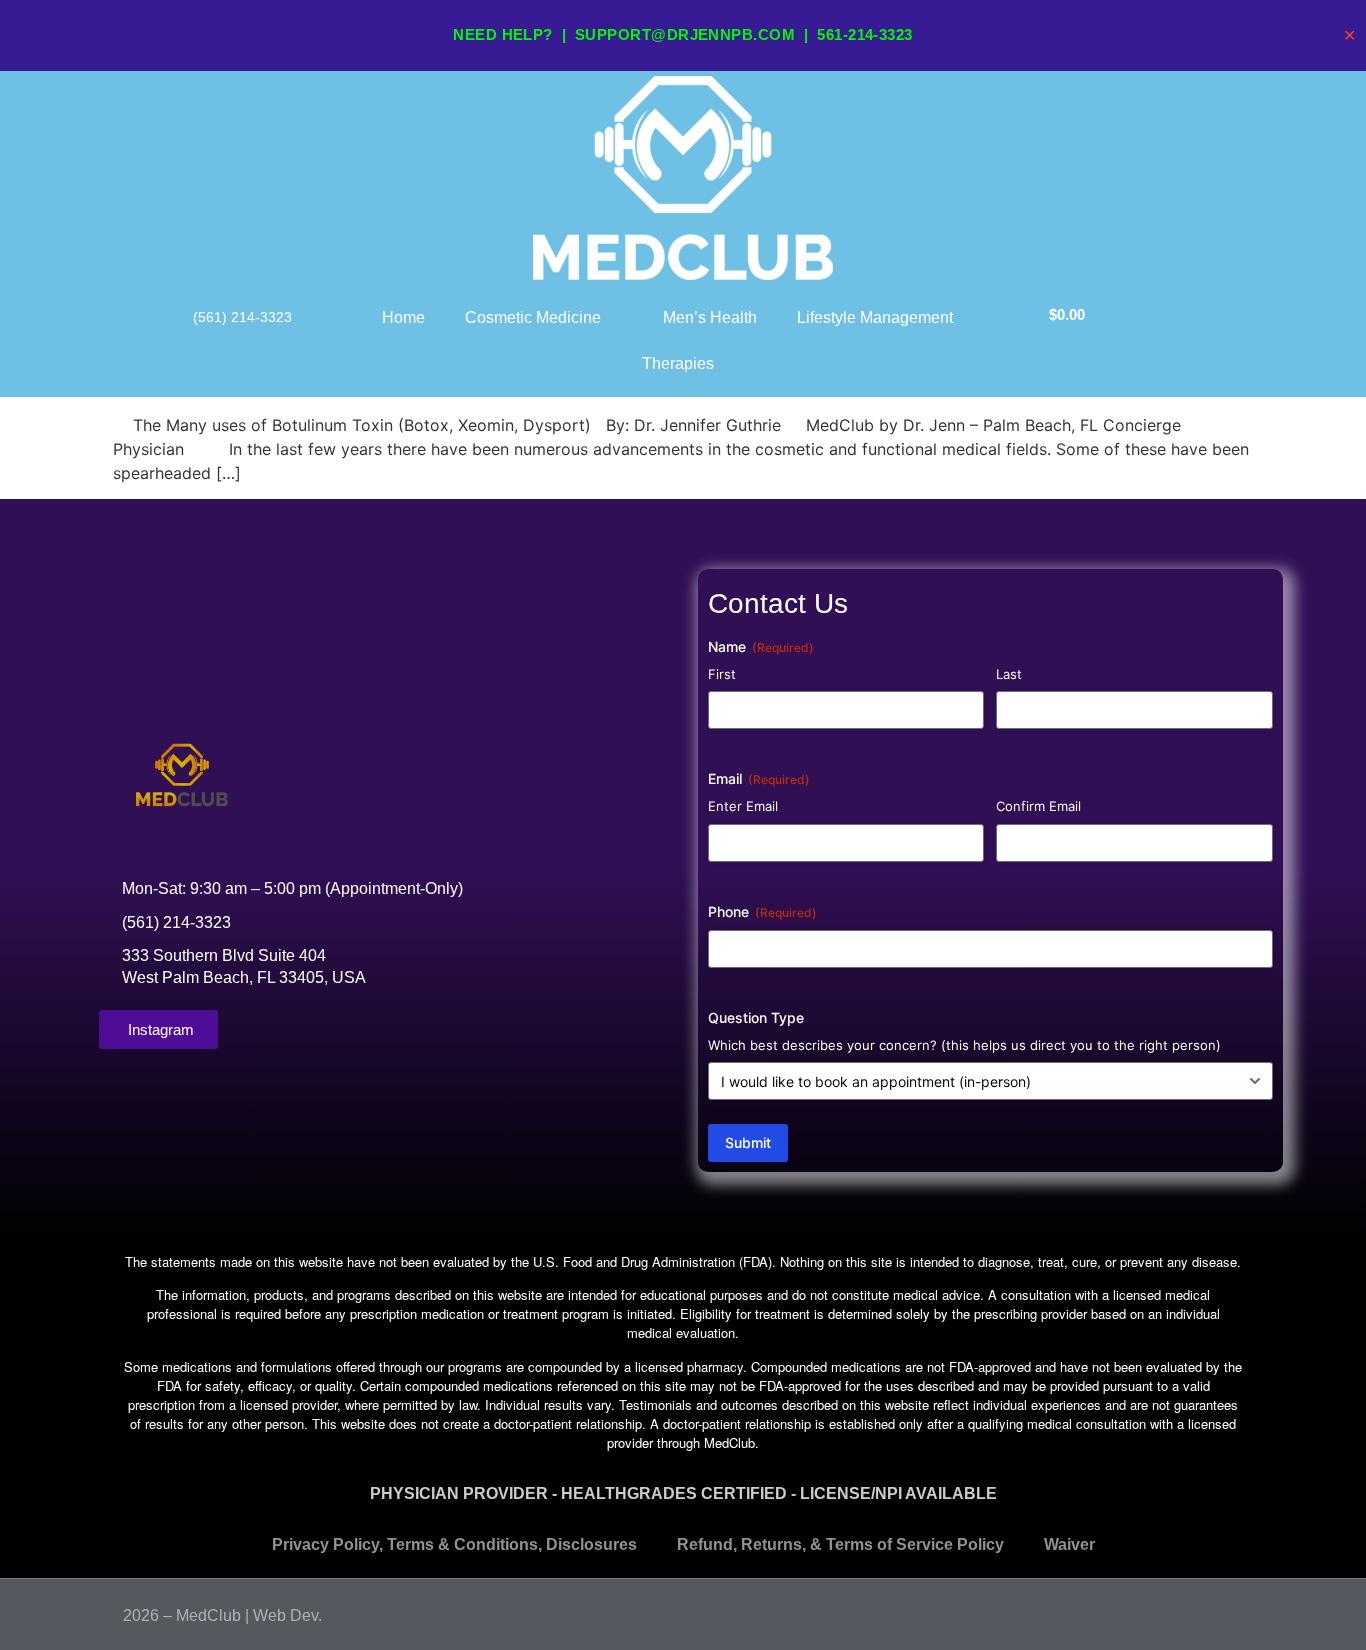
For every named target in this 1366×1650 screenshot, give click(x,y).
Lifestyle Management (875, 317)
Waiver (1069, 1544)
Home (403, 317)
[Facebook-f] (1197, 1611)
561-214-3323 (864, 34)
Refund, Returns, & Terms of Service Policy (840, 1544)
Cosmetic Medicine (533, 317)
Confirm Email (1038, 806)
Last (1009, 674)
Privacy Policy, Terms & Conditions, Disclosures (454, 1544)
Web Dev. (287, 1615)
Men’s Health (710, 317)
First (722, 674)
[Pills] (1235, 1611)
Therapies (678, 363)
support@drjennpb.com (685, 34)
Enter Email (743, 806)
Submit (748, 1142)
